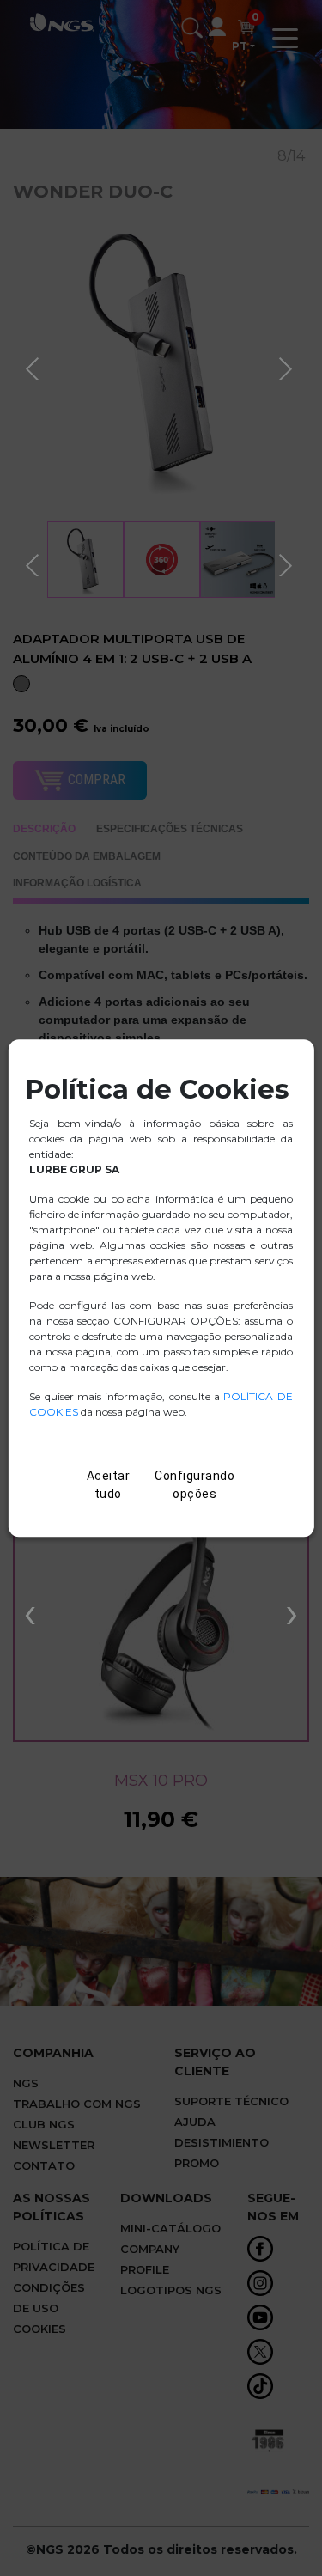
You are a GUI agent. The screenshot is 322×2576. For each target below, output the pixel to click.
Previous (34, 366)
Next (288, 366)
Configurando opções (194, 1485)
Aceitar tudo (109, 1485)
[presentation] (30, 1611)
